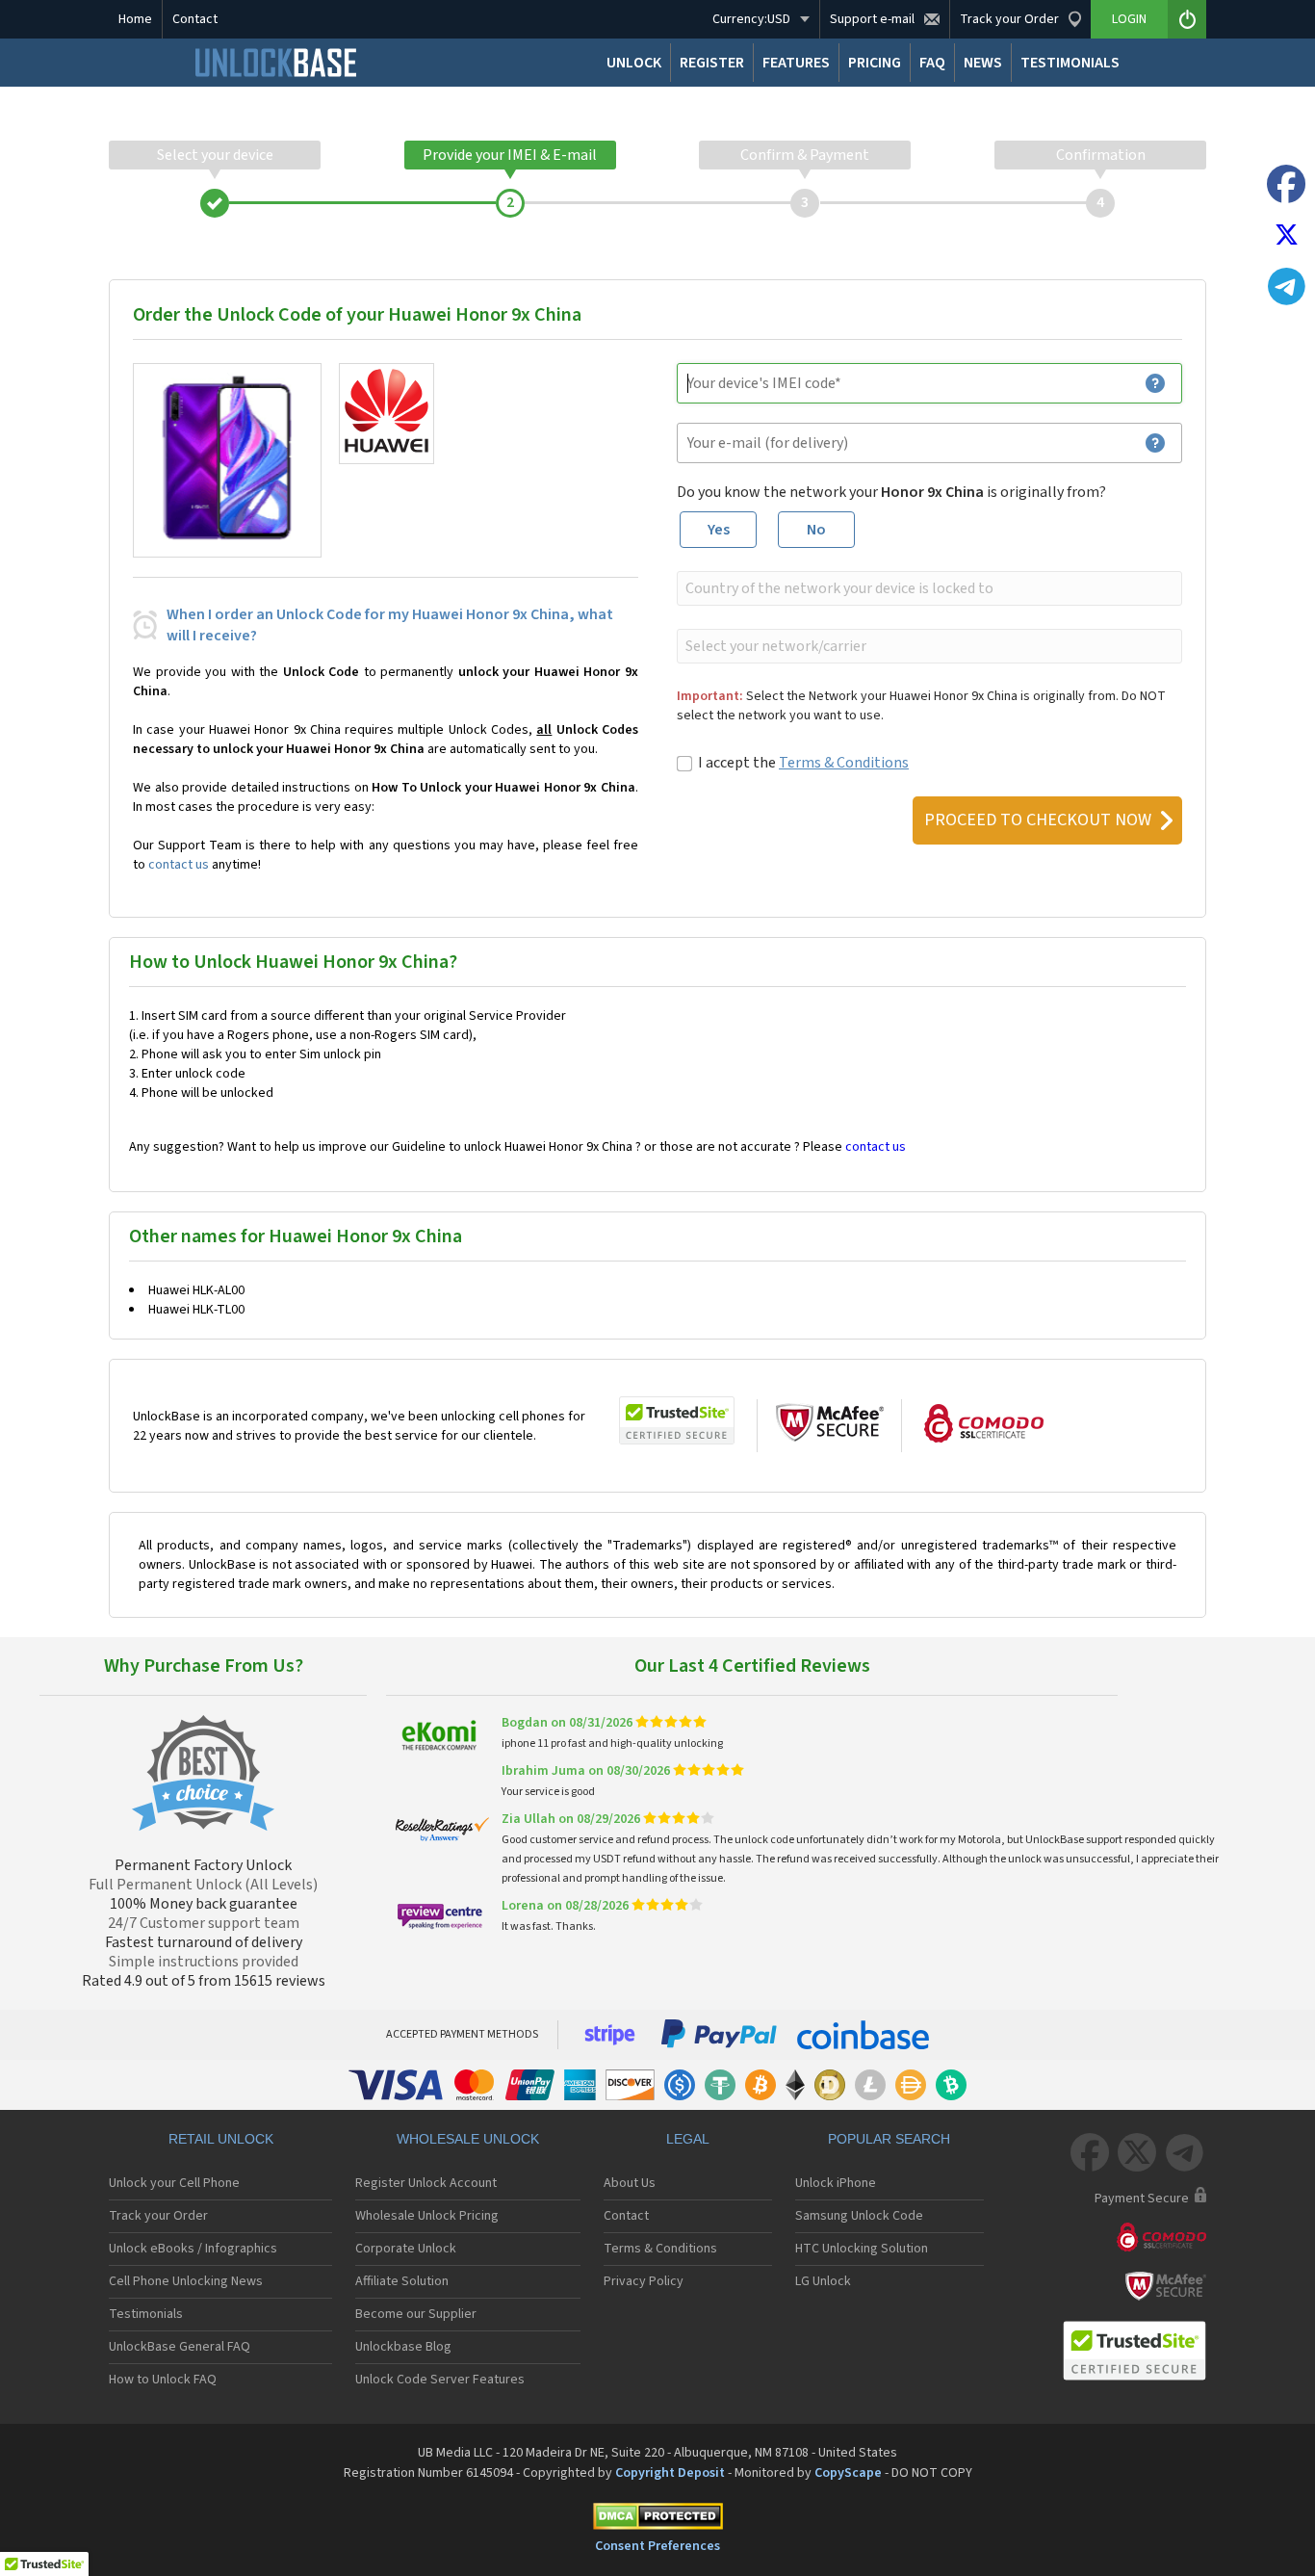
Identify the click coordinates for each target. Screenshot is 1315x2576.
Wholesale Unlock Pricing (427, 2216)
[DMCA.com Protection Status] (657, 2520)
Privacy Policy (644, 2281)
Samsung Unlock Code (859, 2216)
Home (135, 19)
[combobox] (928, 588)
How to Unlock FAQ (163, 2380)
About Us (630, 2183)
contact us (179, 865)
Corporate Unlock (406, 2249)
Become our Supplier (416, 2314)
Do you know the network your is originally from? (891, 492)
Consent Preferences (657, 2546)
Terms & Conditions (844, 763)
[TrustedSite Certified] (677, 1420)
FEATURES (796, 63)
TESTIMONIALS (1070, 63)
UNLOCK (634, 63)
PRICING (875, 63)
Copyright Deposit (670, 2473)
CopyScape (848, 2473)
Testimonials (146, 2314)
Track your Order (158, 2216)
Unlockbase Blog (403, 2347)
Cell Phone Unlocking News (186, 2281)
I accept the (803, 763)
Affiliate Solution (402, 2281)
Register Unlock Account (426, 2183)
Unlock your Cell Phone (174, 2183)
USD (751, 19)
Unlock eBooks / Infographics (193, 2249)
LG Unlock (823, 2281)
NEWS (983, 63)
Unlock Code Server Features (440, 2380)
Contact (195, 19)
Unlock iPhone (836, 2183)
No (816, 530)
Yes (719, 530)
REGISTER (712, 63)
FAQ (932, 63)
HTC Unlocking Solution (862, 2249)
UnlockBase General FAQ (180, 2347)
